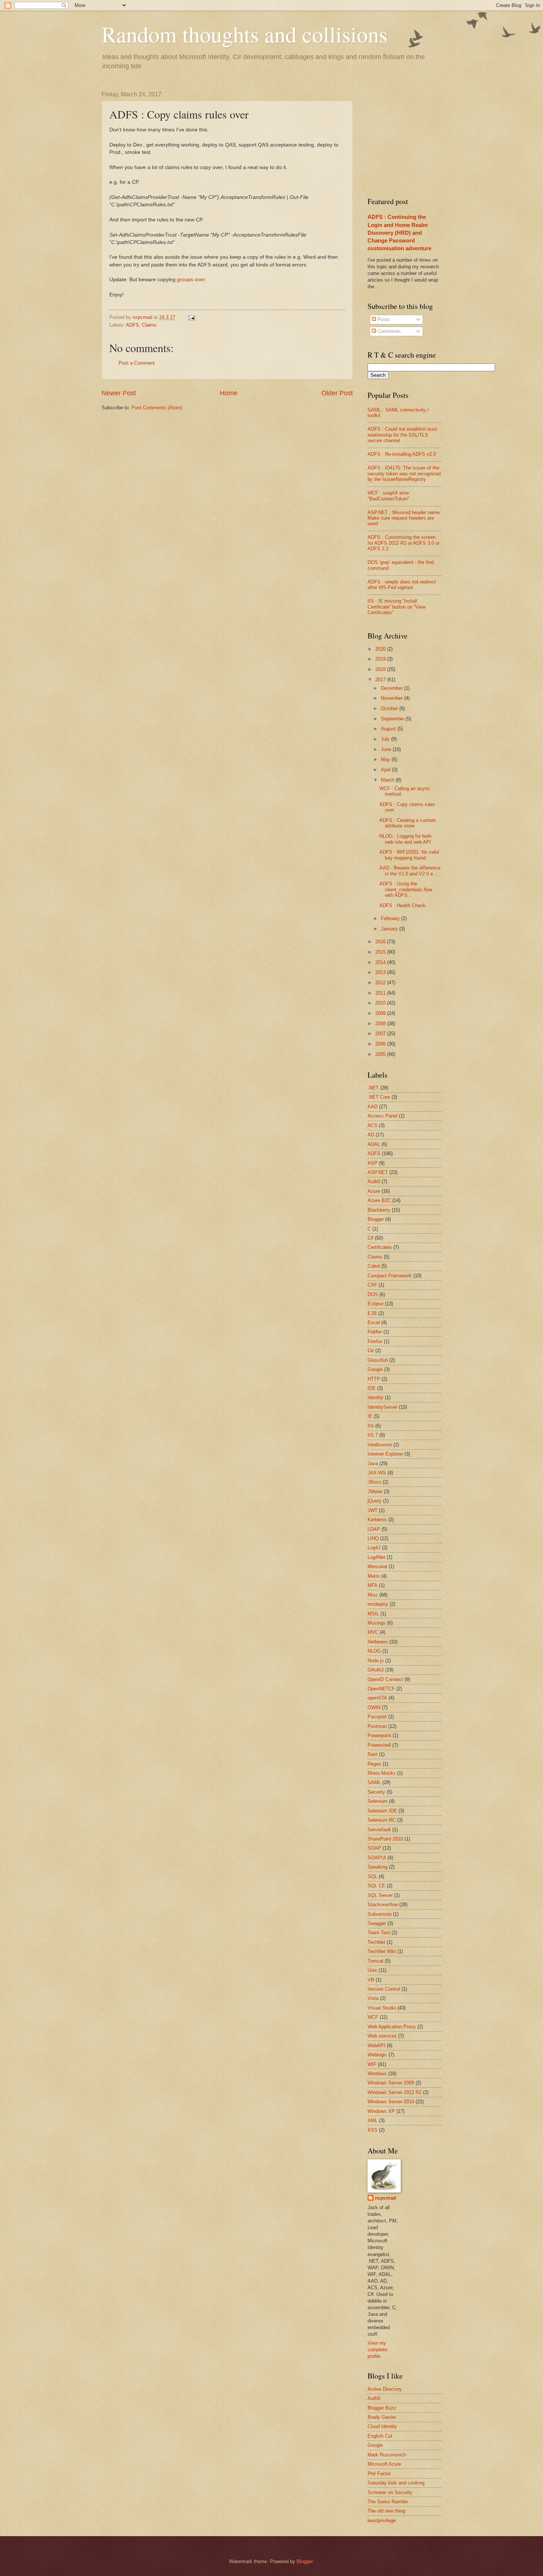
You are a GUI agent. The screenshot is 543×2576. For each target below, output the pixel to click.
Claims (149, 325)
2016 (381, 942)
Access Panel (383, 1116)
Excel (374, 1323)
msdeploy (378, 1604)
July (386, 739)
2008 (381, 1024)
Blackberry (379, 1210)
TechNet (376, 1942)
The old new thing (386, 2511)
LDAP (374, 1529)
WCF (373, 2017)
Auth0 (374, 1182)
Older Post (337, 393)
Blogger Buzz (382, 2408)
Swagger (377, 1923)
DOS (373, 1294)
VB (371, 1980)
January (390, 929)
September (393, 719)
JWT (373, 1510)
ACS (373, 1125)
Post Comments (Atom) (157, 408)
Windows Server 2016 (391, 2102)
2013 (381, 972)
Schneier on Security (390, 2492)
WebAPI (376, 2045)
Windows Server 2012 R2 (395, 2092)
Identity (375, 1397)
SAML (374, 1782)
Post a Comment (137, 363)
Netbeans (378, 1642)
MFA (373, 1585)
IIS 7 (373, 1435)
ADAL (374, 1144)
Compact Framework (390, 1276)
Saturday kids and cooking (396, 2483)
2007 (381, 1034)
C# (370, 1238)
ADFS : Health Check (402, 905)
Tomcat (375, 1961)
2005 (381, 1054)
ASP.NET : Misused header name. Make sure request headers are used (404, 518)
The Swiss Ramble (388, 2502)
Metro (374, 1576)
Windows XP (381, 2111)
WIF (372, 2064)
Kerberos (377, 1520)
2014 (381, 962)
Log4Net (376, 1557)
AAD (373, 1107)
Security (376, 1792)
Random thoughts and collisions (245, 34)
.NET (373, 1088)
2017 (381, 680)
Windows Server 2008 (391, 2083)
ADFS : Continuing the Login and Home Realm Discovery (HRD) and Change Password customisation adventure (399, 232)
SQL (372, 1876)
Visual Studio (382, 2008)
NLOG (374, 1651)
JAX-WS (377, 1473)
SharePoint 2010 (385, 1839)
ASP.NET (378, 1172)
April (386, 770)
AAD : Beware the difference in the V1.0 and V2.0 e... (410, 871)
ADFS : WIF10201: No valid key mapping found (409, 855)
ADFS (132, 325)
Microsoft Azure (384, 2464)
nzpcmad (385, 2198)
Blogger (376, 1219)
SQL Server (380, 1895)
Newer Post (119, 393)
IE (370, 1416)
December (392, 688)
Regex (374, 1764)
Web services (382, 2036)
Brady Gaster (382, 2417)
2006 (381, 1044)
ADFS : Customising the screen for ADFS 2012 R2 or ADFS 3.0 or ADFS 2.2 (404, 543)
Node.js (376, 1661)
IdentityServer (383, 1407)
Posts (383, 319)
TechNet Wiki (382, 1951)
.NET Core (379, 1097)
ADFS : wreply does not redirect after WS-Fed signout (402, 585)
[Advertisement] (423, 137)
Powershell (379, 1745)
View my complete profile (377, 2350)
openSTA (377, 1698)
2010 (381, 1003)
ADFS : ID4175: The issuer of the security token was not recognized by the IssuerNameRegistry (404, 473)
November (392, 698)
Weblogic (377, 2055)
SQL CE (376, 1886)
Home (229, 393)
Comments (388, 331)
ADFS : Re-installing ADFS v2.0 (402, 454)
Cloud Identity (382, 2426)
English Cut (380, 2436)
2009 (381, 1013)
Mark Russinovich (387, 2455)
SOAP (374, 1848)
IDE (372, 1388)
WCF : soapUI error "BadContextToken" (388, 496)
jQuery (375, 1501)
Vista (373, 1998)
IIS (371, 1426)
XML (373, 2120)
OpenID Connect (385, 1679)
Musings (377, 1623)
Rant (373, 1754)
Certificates (380, 1247)
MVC (373, 1632)
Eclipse (375, 1304)
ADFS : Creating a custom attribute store (408, 823)
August (389, 729)
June (387, 749)
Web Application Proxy (392, 2027)
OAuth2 (376, 1670)
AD (371, 1135)
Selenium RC (382, 1820)
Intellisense (380, 1445)
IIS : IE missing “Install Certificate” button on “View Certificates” (397, 607)
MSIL (373, 1614)
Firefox (375, 1341)
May (386, 759)
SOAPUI (377, 1858)
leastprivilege (382, 2520)
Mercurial (377, 1566)
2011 (381, 993)
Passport (377, 1717)
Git (371, 1351)
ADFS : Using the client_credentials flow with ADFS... (406, 889)
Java (373, 1463)
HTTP (374, 1379)
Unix (372, 1970)
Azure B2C (379, 1200)
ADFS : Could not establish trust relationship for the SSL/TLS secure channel (402, 435)
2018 (381, 669)
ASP (373, 1163)
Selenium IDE (382, 1811)
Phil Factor (379, 2474)
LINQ (373, 1538)
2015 (381, 952)
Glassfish (378, 1360)
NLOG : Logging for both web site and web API (405, 839)
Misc (373, 1595)
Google (375, 1369)
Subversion (380, 1914)
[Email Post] (191, 317)
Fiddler (375, 1332)
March (388, 780)
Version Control (384, 1989)
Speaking (378, 1867)
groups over (191, 280)
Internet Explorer (385, 1454)
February (391, 918)
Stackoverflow (383, 1905)
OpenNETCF (381, 1689)
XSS (373, 2130)
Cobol (374, 1266)
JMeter (375, 1492)
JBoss (374, 1482)
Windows (377, 2074)
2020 (381, 649)
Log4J (374, 1548)
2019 (381, 659)
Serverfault (379, 1830)
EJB (372, 1313)
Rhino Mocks (382, 1773)
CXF (372, 1285)
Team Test (379, 1933)
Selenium (378, 1801)
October (390, 708)
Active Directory (385, 2389)
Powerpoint (379, 1735)
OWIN (374, 1707)
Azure (374, 1191)
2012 (381, 983)
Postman (377, 1726)
